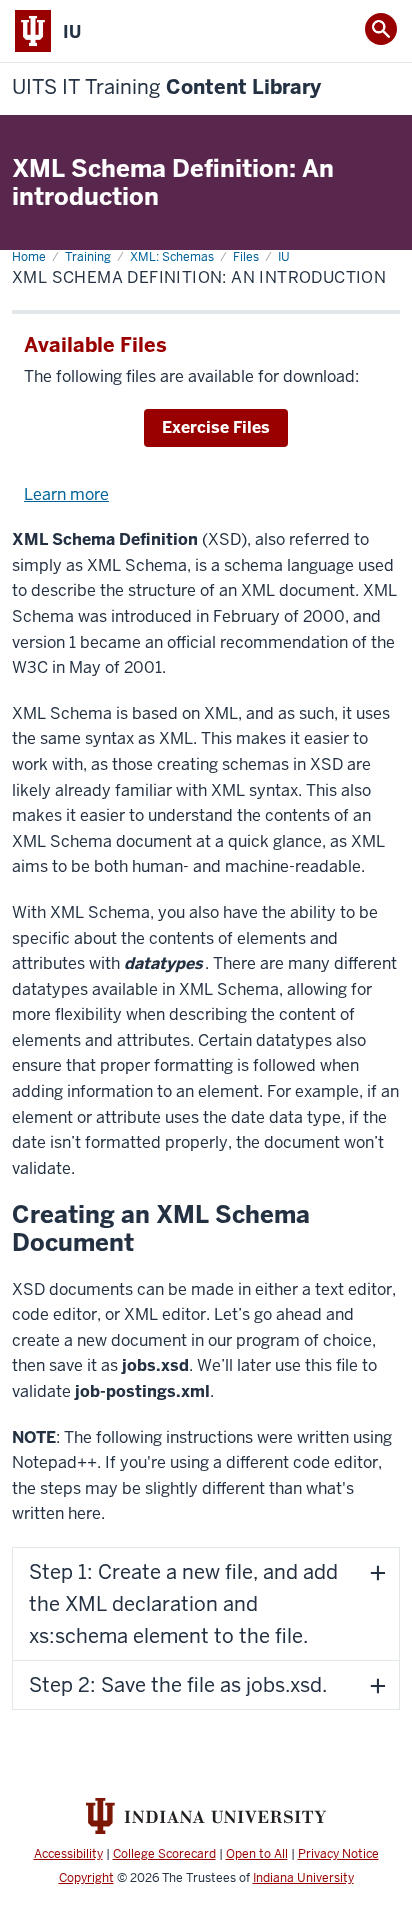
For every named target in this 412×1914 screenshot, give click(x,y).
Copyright (86, 1878)
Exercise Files (216, 427)
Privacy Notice (338, 1854)
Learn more (66, 494)
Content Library (166, 87)
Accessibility (68, 1854)
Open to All (257, 1854)
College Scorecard (164, 1854)
